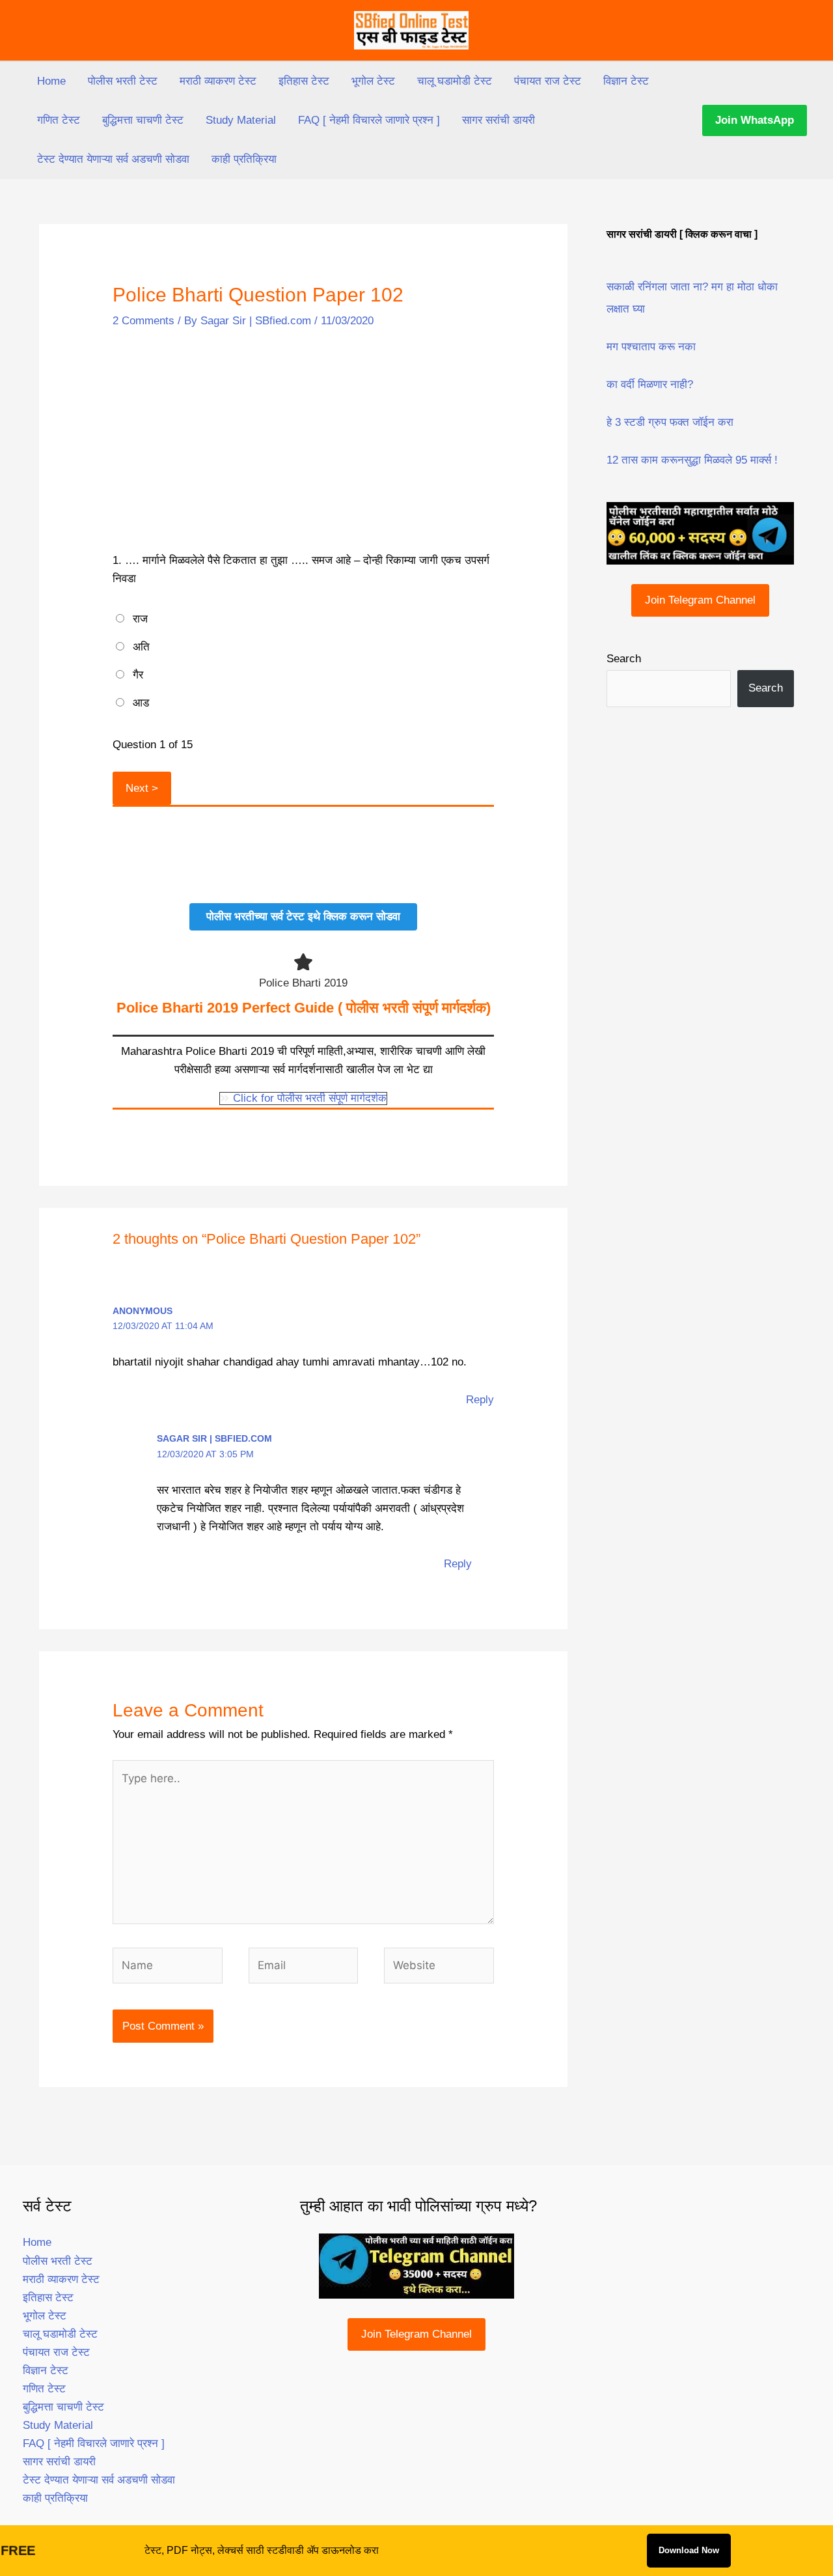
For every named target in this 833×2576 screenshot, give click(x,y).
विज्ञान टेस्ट (626, 81)
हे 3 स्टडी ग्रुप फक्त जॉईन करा (670, 422)
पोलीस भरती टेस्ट (123, 81)
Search (624, 659)
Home (51, 81)
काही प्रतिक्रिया (244, 159)
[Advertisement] (303, 442)
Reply (480, 1400)
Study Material (241, 120)
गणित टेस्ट (59, 120)
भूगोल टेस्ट (373, 81)
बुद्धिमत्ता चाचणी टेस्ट (143, 120)
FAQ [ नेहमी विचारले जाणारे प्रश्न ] (369, 120)
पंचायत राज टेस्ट (548, 81)
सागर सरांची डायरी (498, 120)
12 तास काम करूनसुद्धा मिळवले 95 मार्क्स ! (692, 460)
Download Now (689, 2550)
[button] (755, 120)
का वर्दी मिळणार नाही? (650, 385)
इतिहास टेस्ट (304, 81)
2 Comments (143, 321)
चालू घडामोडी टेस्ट (455, 81)
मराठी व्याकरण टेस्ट (218, 81)
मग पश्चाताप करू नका (651, 347)
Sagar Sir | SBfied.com (214, 1438)
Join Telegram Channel (700, 600)
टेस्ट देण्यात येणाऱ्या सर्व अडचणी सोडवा (113, 159)
